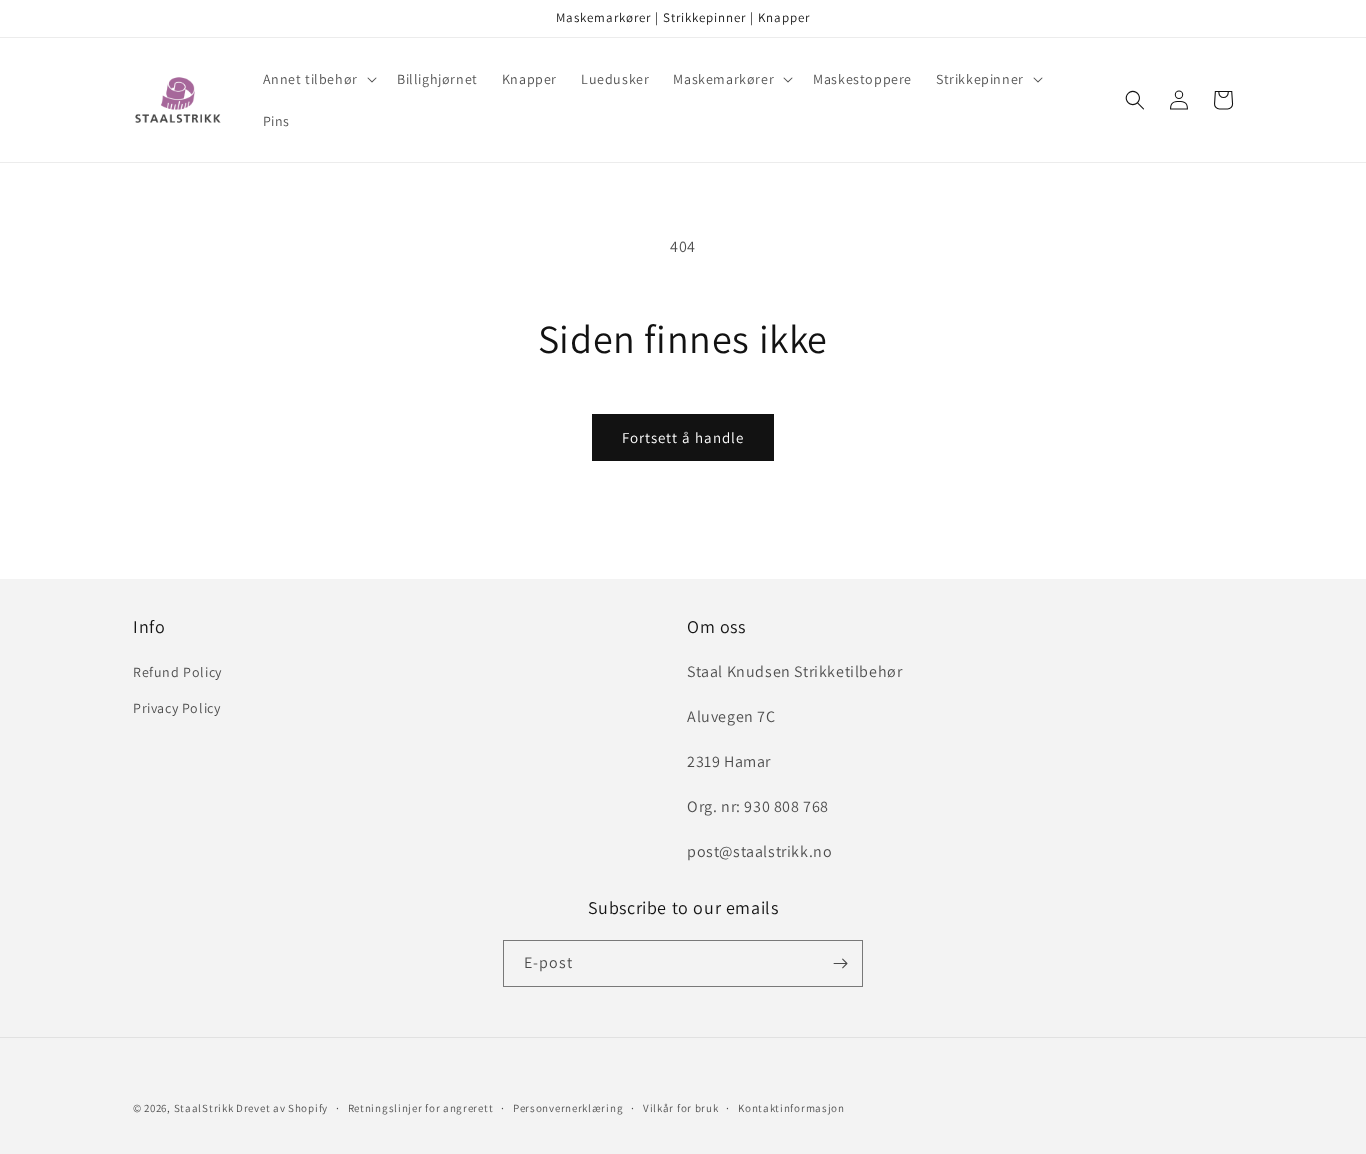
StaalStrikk (204, 1108)
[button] (318, 79)
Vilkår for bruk (681, 1108)
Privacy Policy (176, 708)
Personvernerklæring (568, 1108)
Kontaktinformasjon (791, 1108)
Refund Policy (177, 672)
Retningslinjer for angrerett (421, 1108)
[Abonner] (840, 963)
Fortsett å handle (683, 437)
